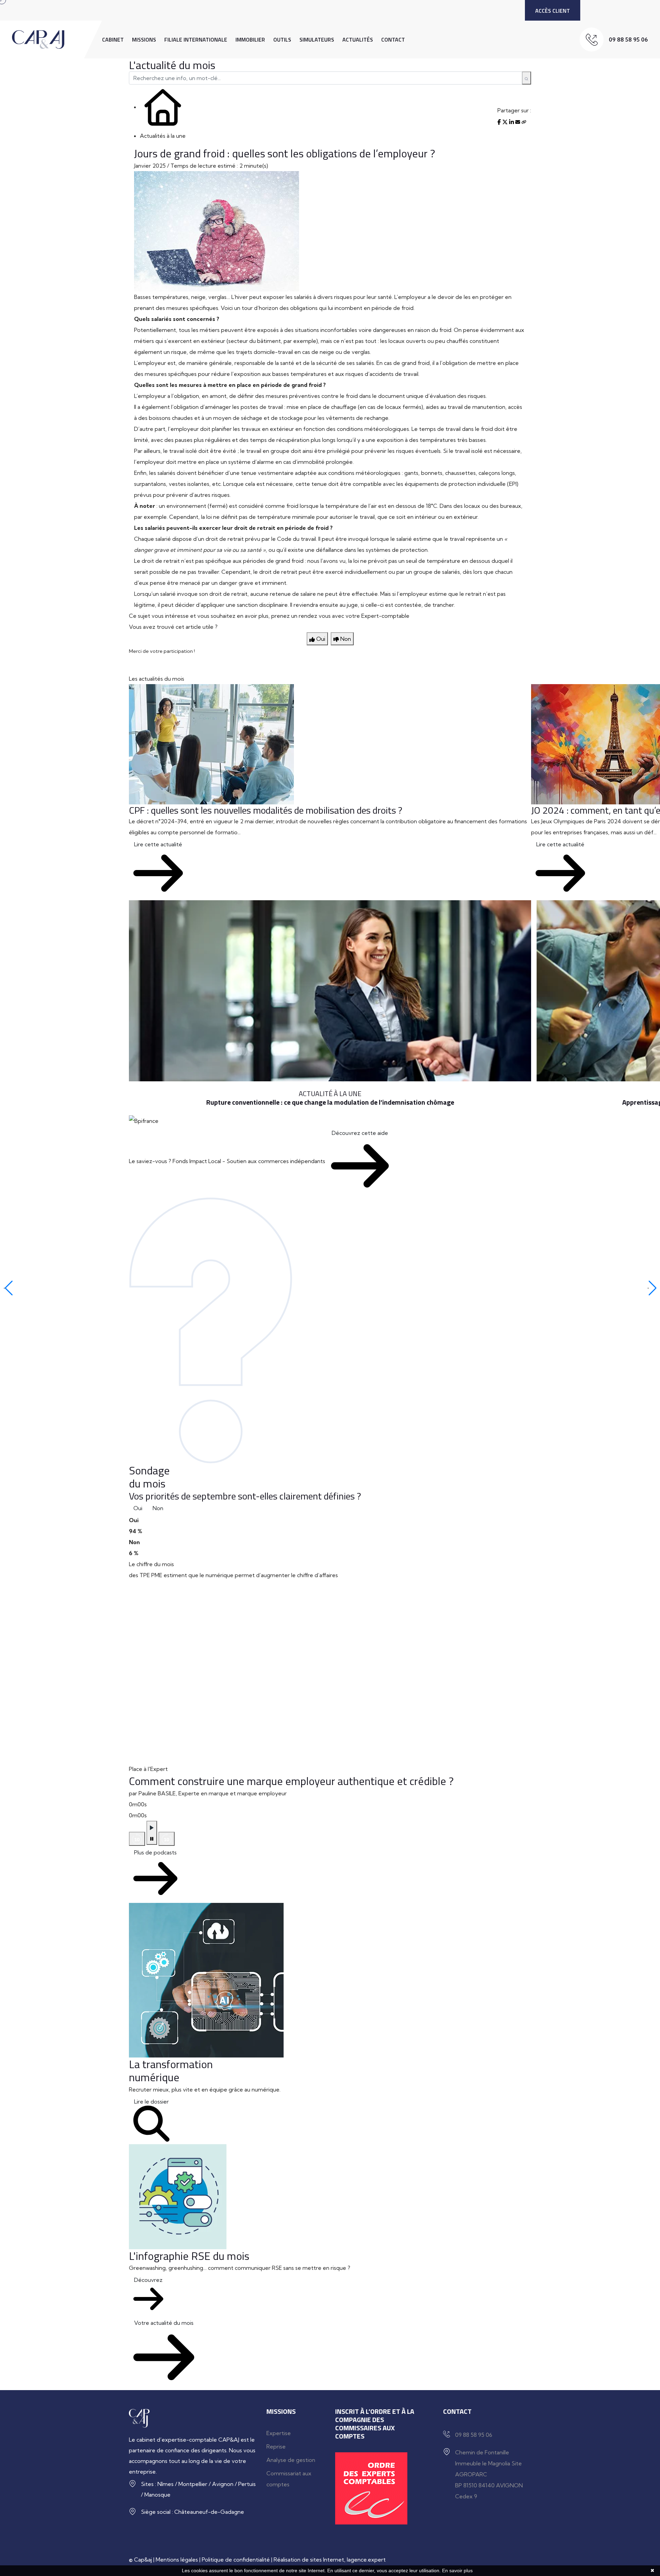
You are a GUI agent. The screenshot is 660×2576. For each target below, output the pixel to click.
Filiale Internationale (196, 40)
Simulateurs (317, 40)
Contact (393, 40)
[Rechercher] (526, 78)
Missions (144, 40)
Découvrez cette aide (360, 1133)
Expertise (279, 2433)
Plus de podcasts (155, 1852)
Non (158, 1508)
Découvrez (148, 2280)
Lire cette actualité (158, 844)
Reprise (276, 2446)
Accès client (553, 11)
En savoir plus (457, 2571)
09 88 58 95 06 (628, 40)
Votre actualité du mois (164, 2323)
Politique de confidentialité (236, 2560)
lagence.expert (366, 2560)
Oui (138, 1508)
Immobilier (250, 40)
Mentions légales (177, 2560)
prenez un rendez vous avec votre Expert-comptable (340, 616)
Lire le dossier (151, 2101)
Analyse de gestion (291, 2460)
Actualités (358, 40)
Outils (282, 40)
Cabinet (113, 40)
